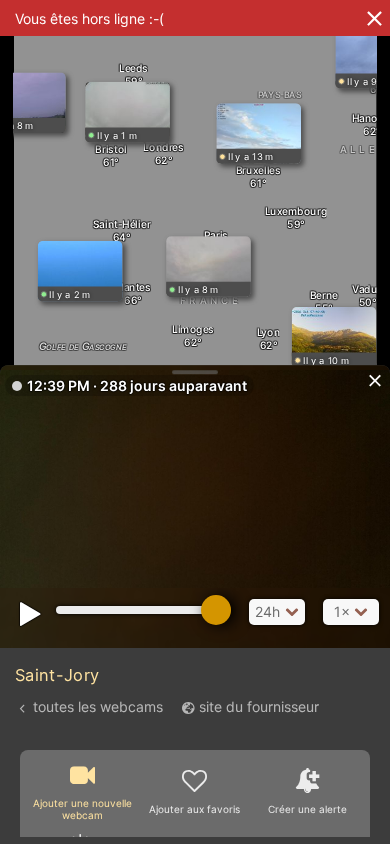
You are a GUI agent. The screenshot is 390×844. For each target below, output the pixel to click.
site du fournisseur (259, 706)
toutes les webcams (98, 706)
